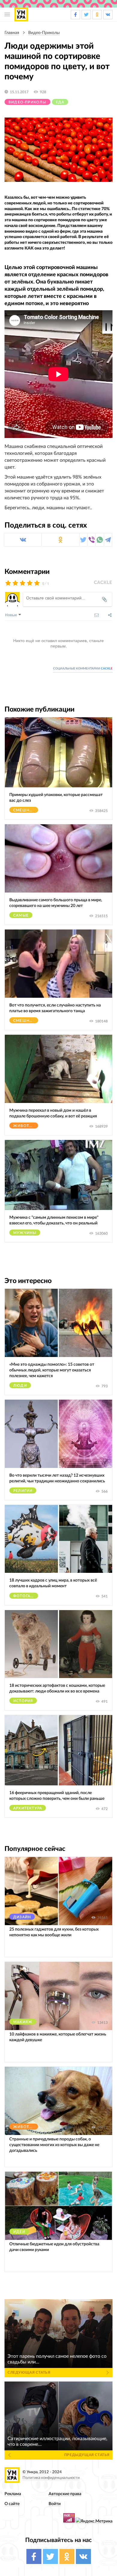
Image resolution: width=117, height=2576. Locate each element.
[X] (83, 540)
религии (23, 1491)
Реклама (13, 2494)
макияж (23, 2022)
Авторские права (65, 2494)
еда (60, 102)
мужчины (25, 1233)
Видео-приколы (44, 33)
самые (21, 915)
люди (20, 1386)
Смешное (24, 810)
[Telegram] (108, 540)
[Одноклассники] (60, 540)
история (23, 1701)
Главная (12, 33)
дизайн (22, 1917)
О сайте (12, 2504)
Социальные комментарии (83, 669)
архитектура (28, 1808)
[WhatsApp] (100, 540)
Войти (55, 2504)
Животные (26, 1126)
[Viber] (91, 540)
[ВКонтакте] (23, 540)
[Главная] (21, 14)
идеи (19, 2232)
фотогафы (25, 1596)
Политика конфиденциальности (51, 2478)
